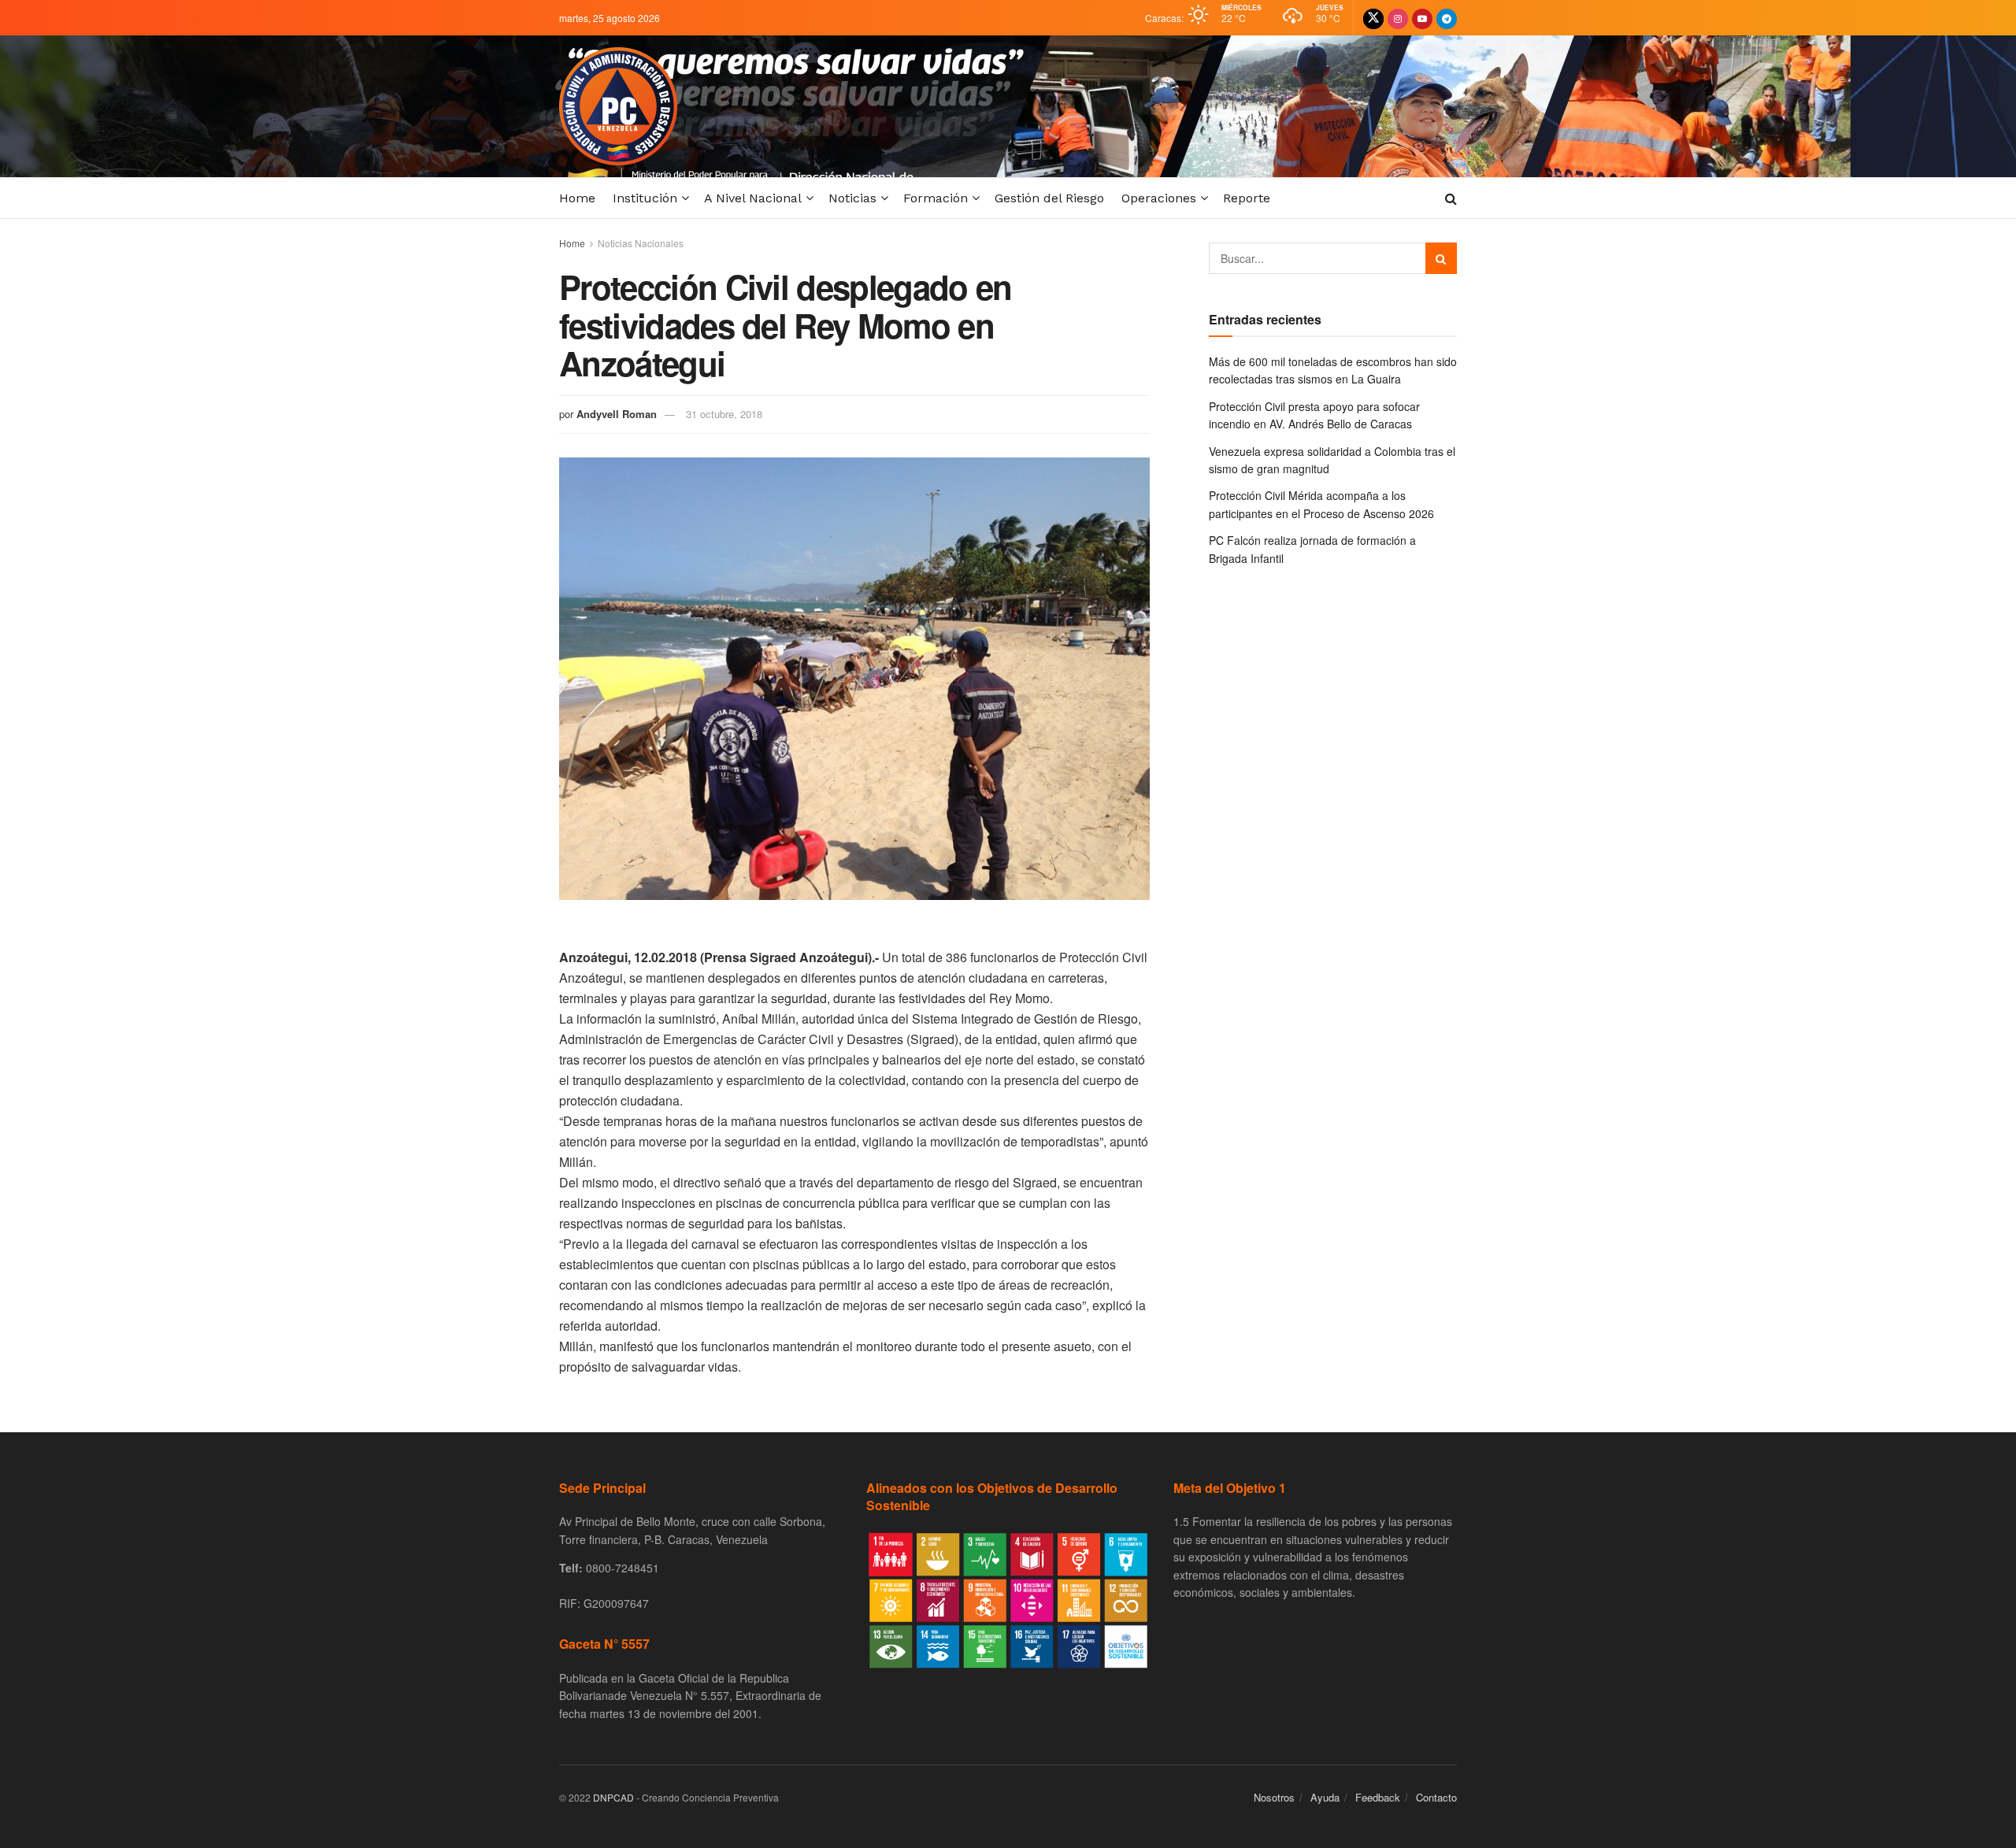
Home (577, 198)
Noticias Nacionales (641, 243)
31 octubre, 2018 (724, 414)
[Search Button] (1441, 258)
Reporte (1247, 198)
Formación (936, 198)
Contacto (1436, 1797)
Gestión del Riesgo (1049, 198)
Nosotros (1274, 1797)
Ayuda (1325, 1797)
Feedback (1378, 1797)
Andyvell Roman (617, 414)
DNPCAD (613, 1797)
